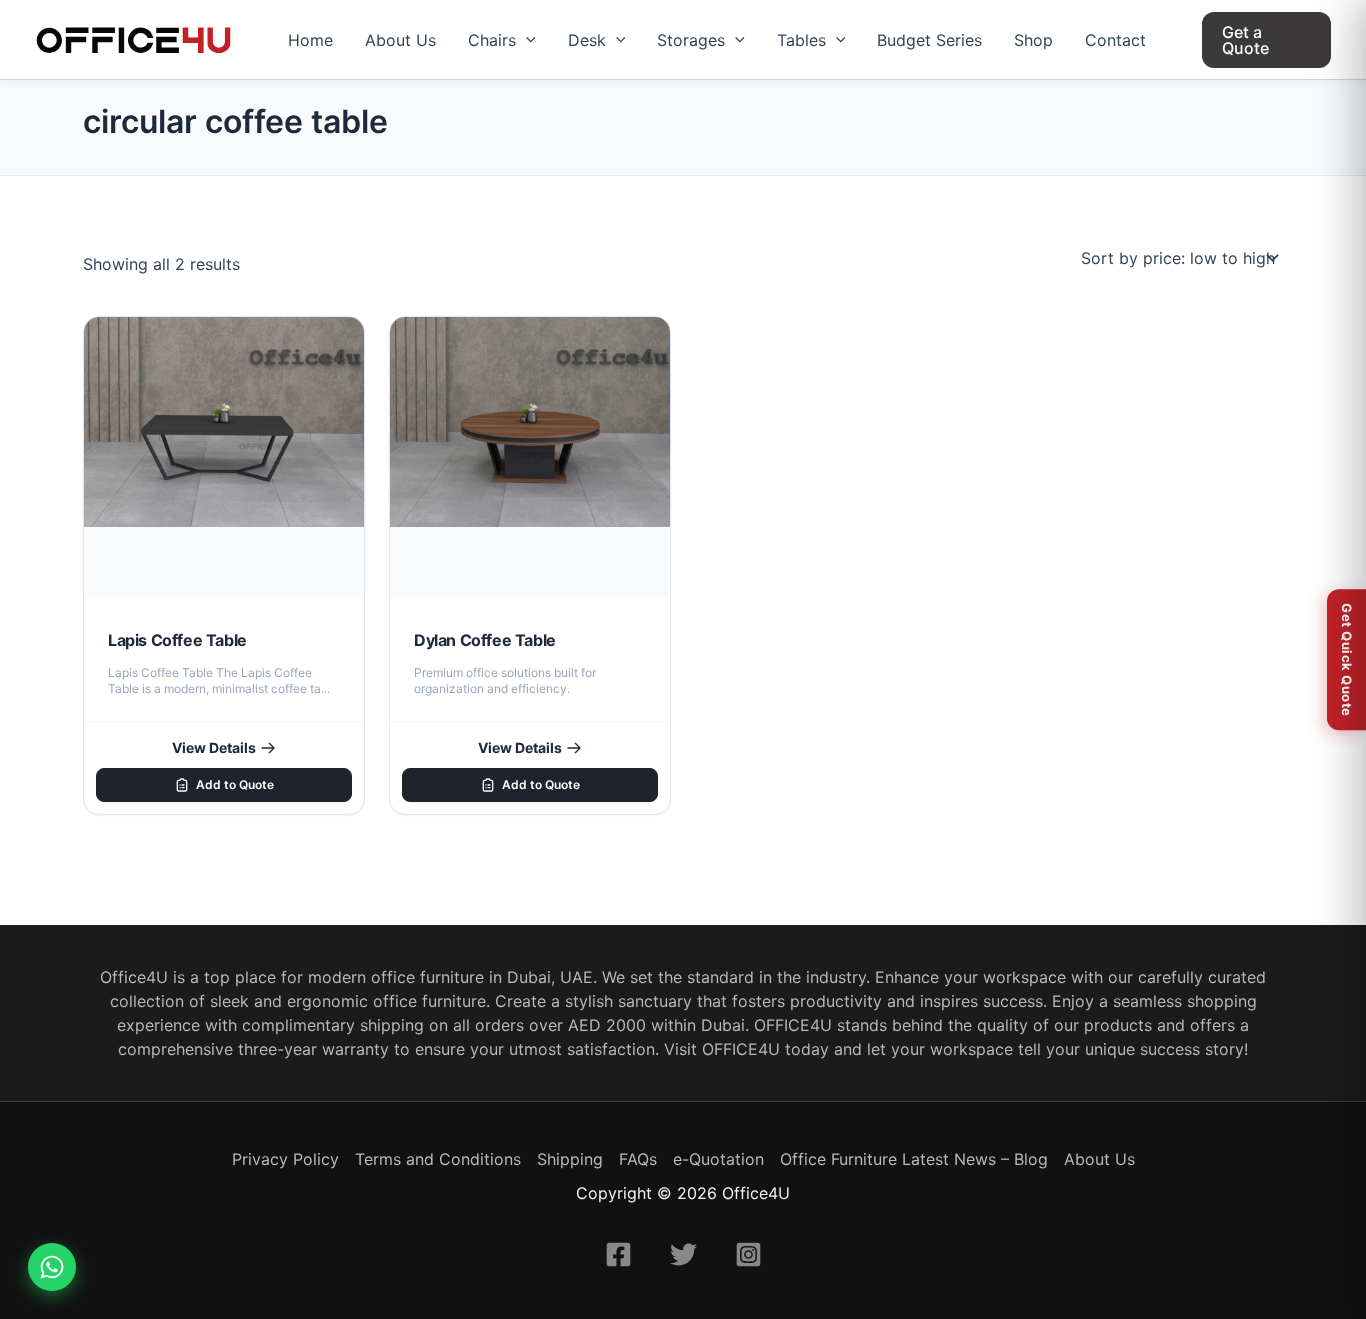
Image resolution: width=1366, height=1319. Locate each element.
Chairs (492, 40)
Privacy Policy (285, 1159)
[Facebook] (618, 1254)
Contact (1115, 40)
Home (310, 40)
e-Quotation (718, 1159)
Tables (801, 40)
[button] (526, 40)
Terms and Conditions (438, 1159)
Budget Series (929, 40)
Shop (1033, 40)
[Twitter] (683, 1254)
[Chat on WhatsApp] (52, 1267)
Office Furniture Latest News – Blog (914, 1159)
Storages (691, 40)
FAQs (638, 1159)
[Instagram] (748, 1254)
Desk (587, 40)
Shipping (570, 1159)
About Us (400, 40)
